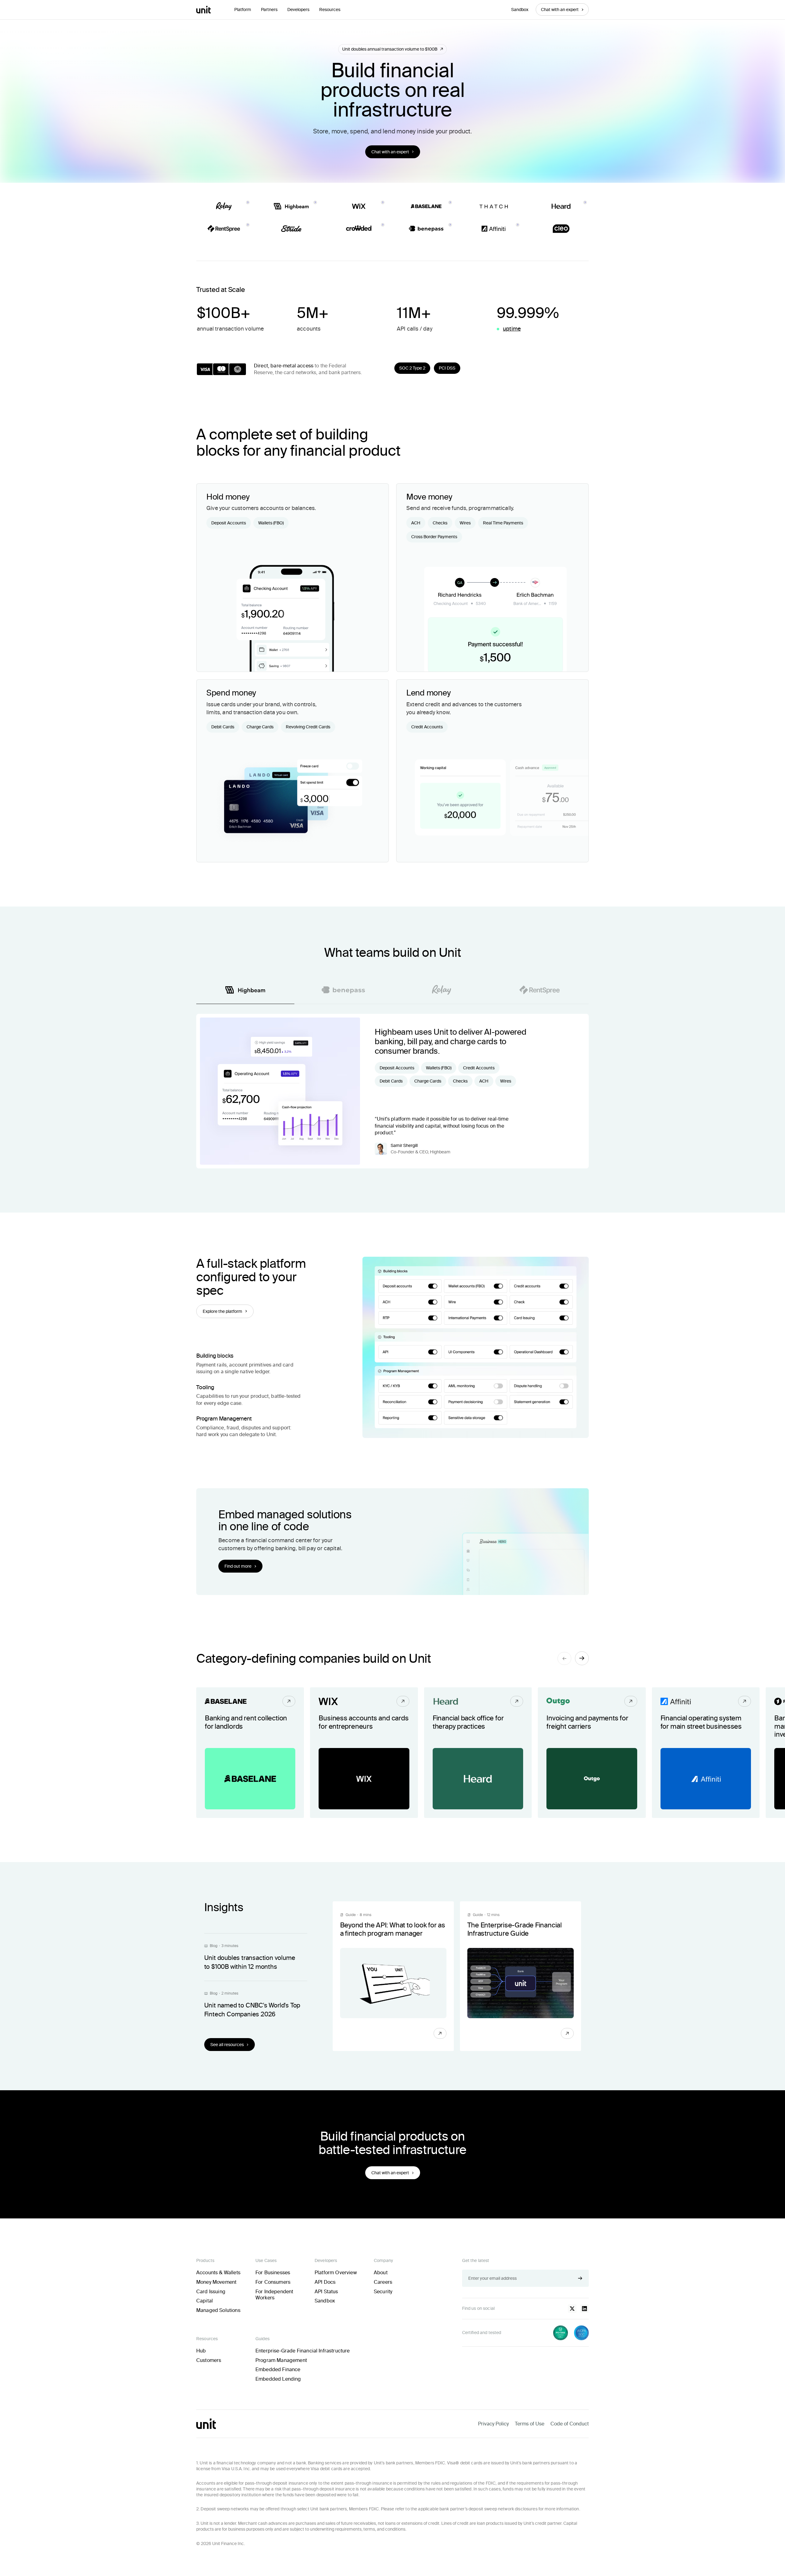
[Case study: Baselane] (250, 1753)
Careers (383, 2282)
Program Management (281, 2360)
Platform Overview (336, 2273)
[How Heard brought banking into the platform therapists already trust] (478, 1753)
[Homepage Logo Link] (203, 10)
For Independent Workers (274, 2295)
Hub (201, 2351)
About (381, 2273)
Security (383, 2292)
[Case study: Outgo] (592, 1753)
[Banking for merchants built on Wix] (364, 1753)
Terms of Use (530, 2424)
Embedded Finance (278, 2369)
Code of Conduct (570, 2424)
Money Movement (216, 2282)
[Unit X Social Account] (572, 2309)
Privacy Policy (493, 2424)
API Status (326, 2292)
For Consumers (273, 2282)
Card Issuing (211, 2292)
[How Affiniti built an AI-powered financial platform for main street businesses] (706, 1753)
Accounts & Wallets (218, 2273)
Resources (330, 10)
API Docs (325, 2282)
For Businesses (273, 2273)
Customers (209, 2360)
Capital (205, 2301)
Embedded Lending (278, 2379)
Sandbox (520, 10)
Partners (269, 10)
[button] (243, 10)
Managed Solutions (218, 2310)
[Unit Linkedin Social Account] (584, 2309)
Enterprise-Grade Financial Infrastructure (303, 2351)
